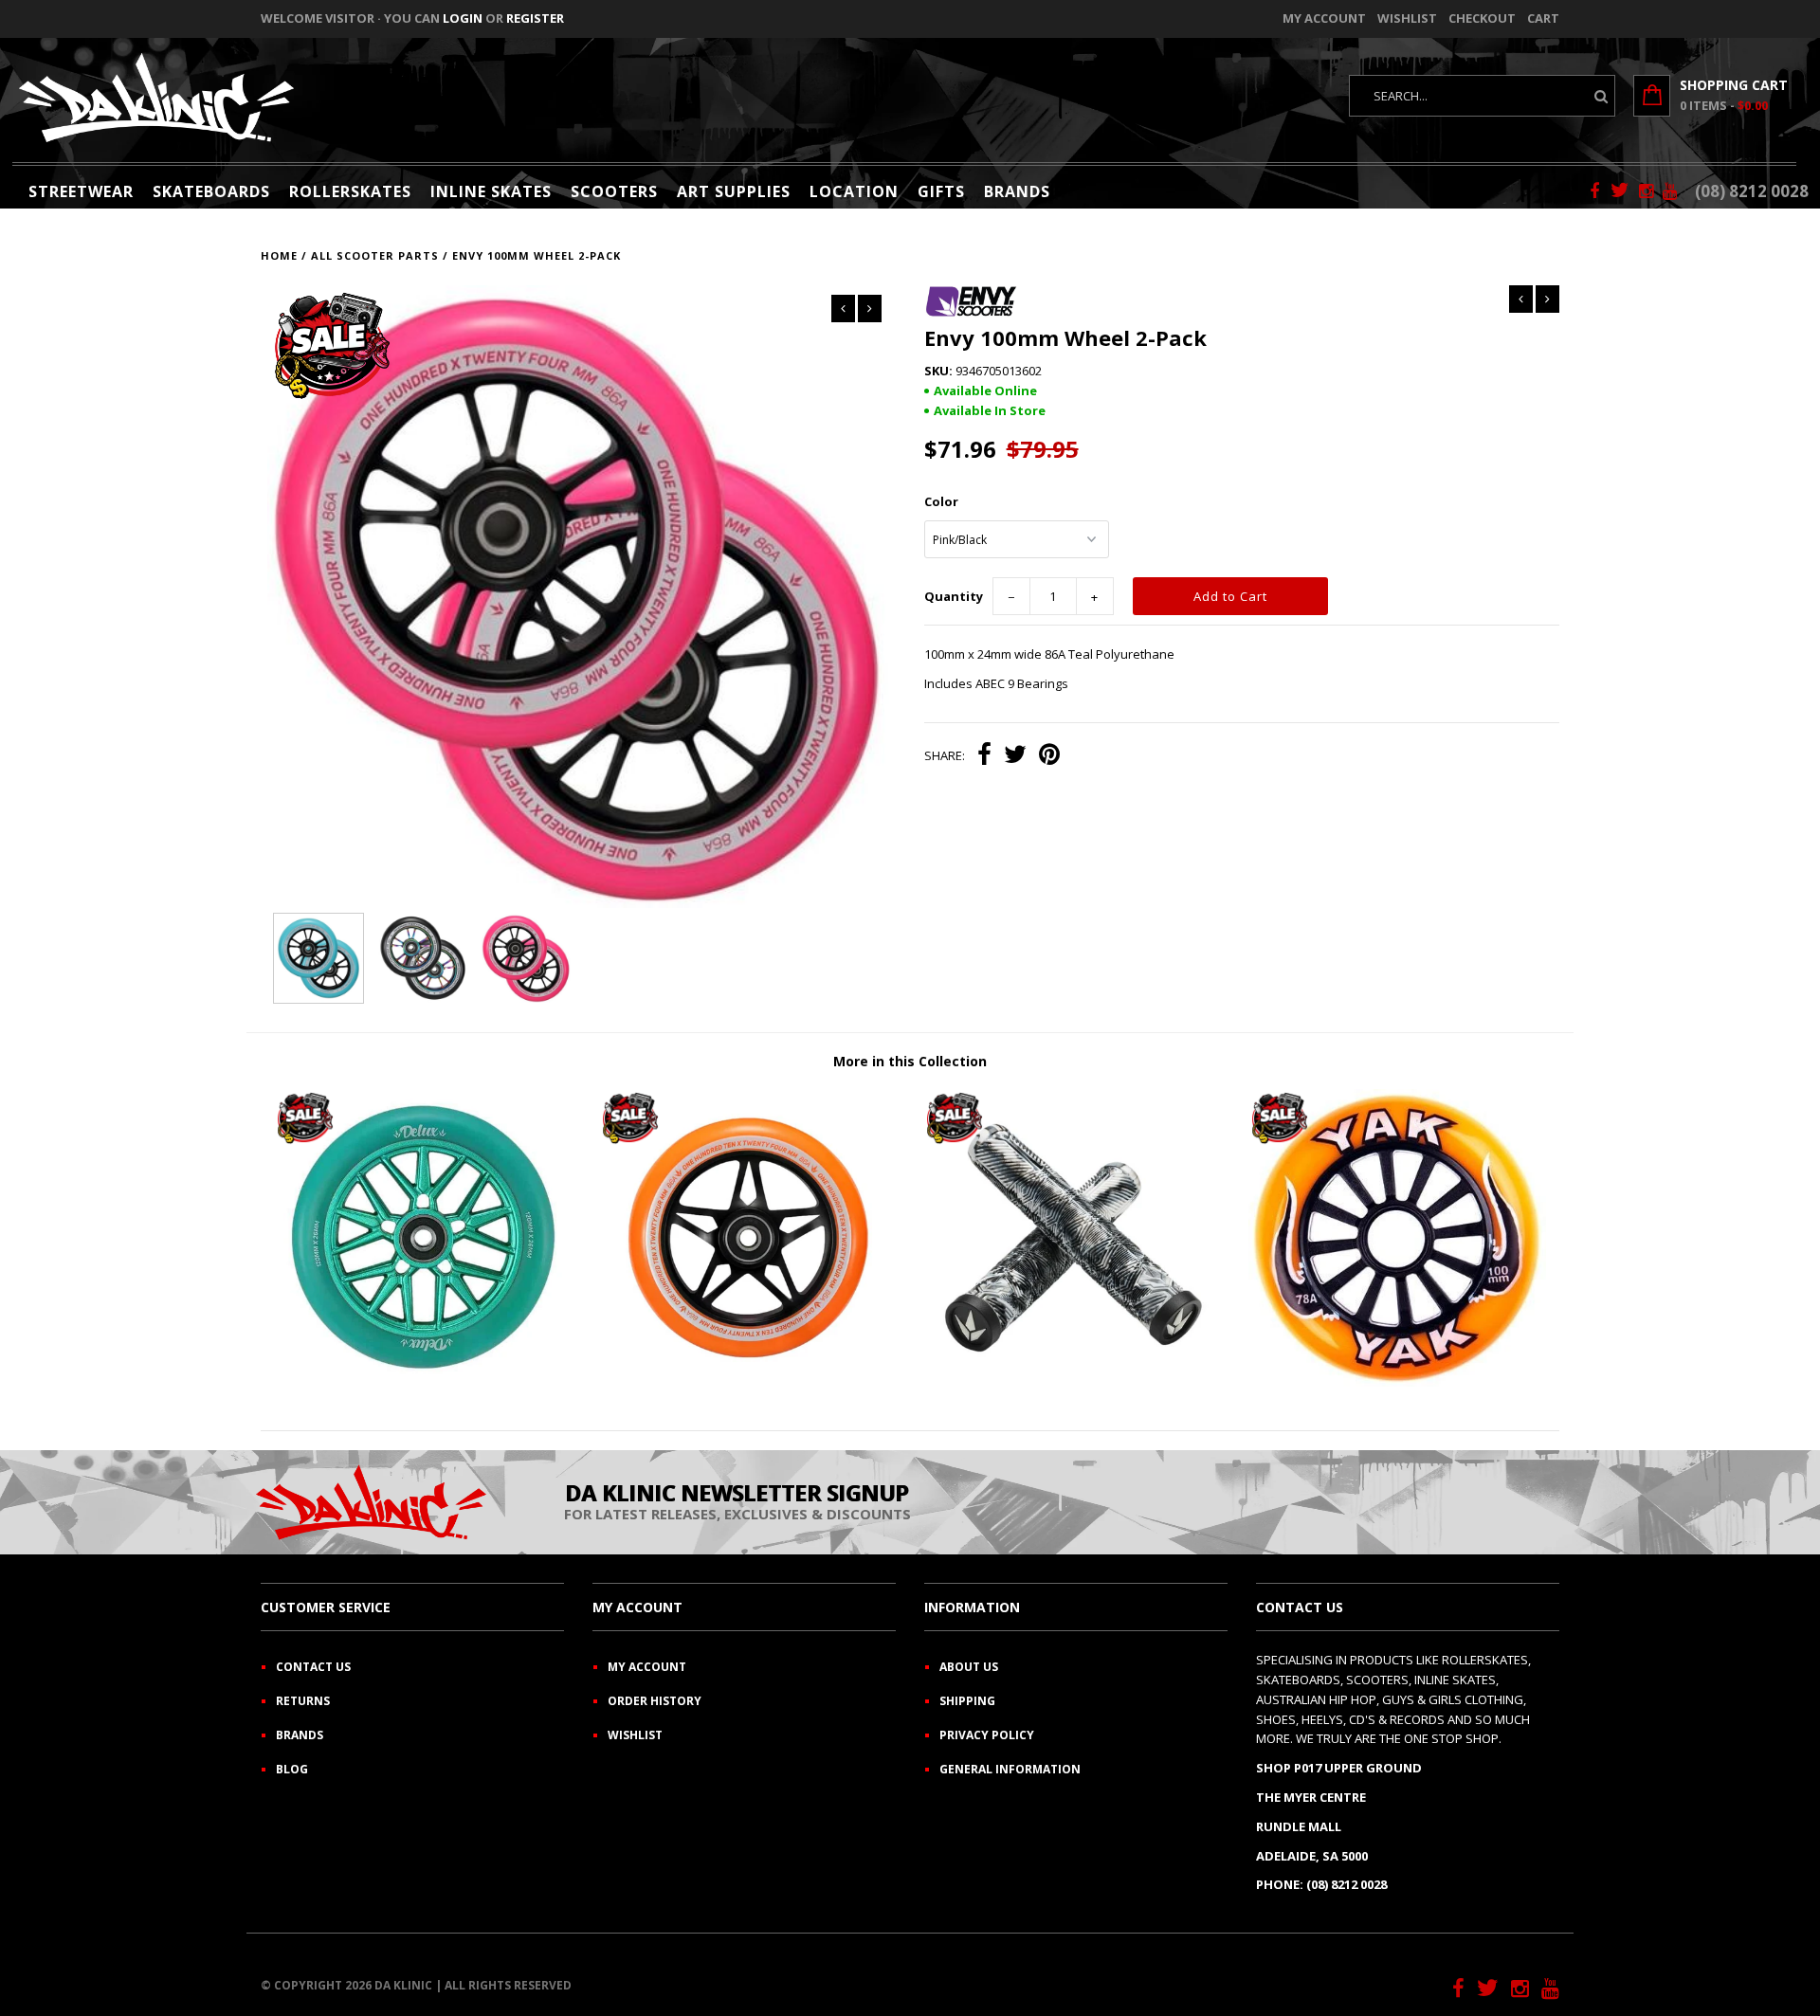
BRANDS (1017, 191)
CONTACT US (313, 1667)
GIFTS (941, 191)
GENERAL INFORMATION (1010, 1769)
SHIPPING (967, 1701)
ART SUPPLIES (734, 191)
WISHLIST (635, 1735)
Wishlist (1407, 18)
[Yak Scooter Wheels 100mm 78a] (1397, 1382)
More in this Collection (910, 1061)
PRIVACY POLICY (987, 1735)
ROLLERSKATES (350, 191)
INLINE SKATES (491, 191)
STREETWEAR (81, 191)
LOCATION (854, 191)
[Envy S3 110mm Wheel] (748, 1382)
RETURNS (303, 1701)
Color (941, 501)
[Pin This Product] (1049, 756)
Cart (1543, 18)
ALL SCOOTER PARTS (375, 255)
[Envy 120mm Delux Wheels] (423, 1382)
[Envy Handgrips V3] (1072, 1382)
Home (279, 255)
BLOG (292, 1769)
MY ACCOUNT (647, 1667)
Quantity (954, 596)
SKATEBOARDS (211, 191)
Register (535, 18)
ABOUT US (969, 1667)
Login (463, 18)
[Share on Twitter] (1015, 756)
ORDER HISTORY (655, 1701)
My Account (1324, 18)
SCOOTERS (614, 191)
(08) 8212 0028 (1752, 191)
